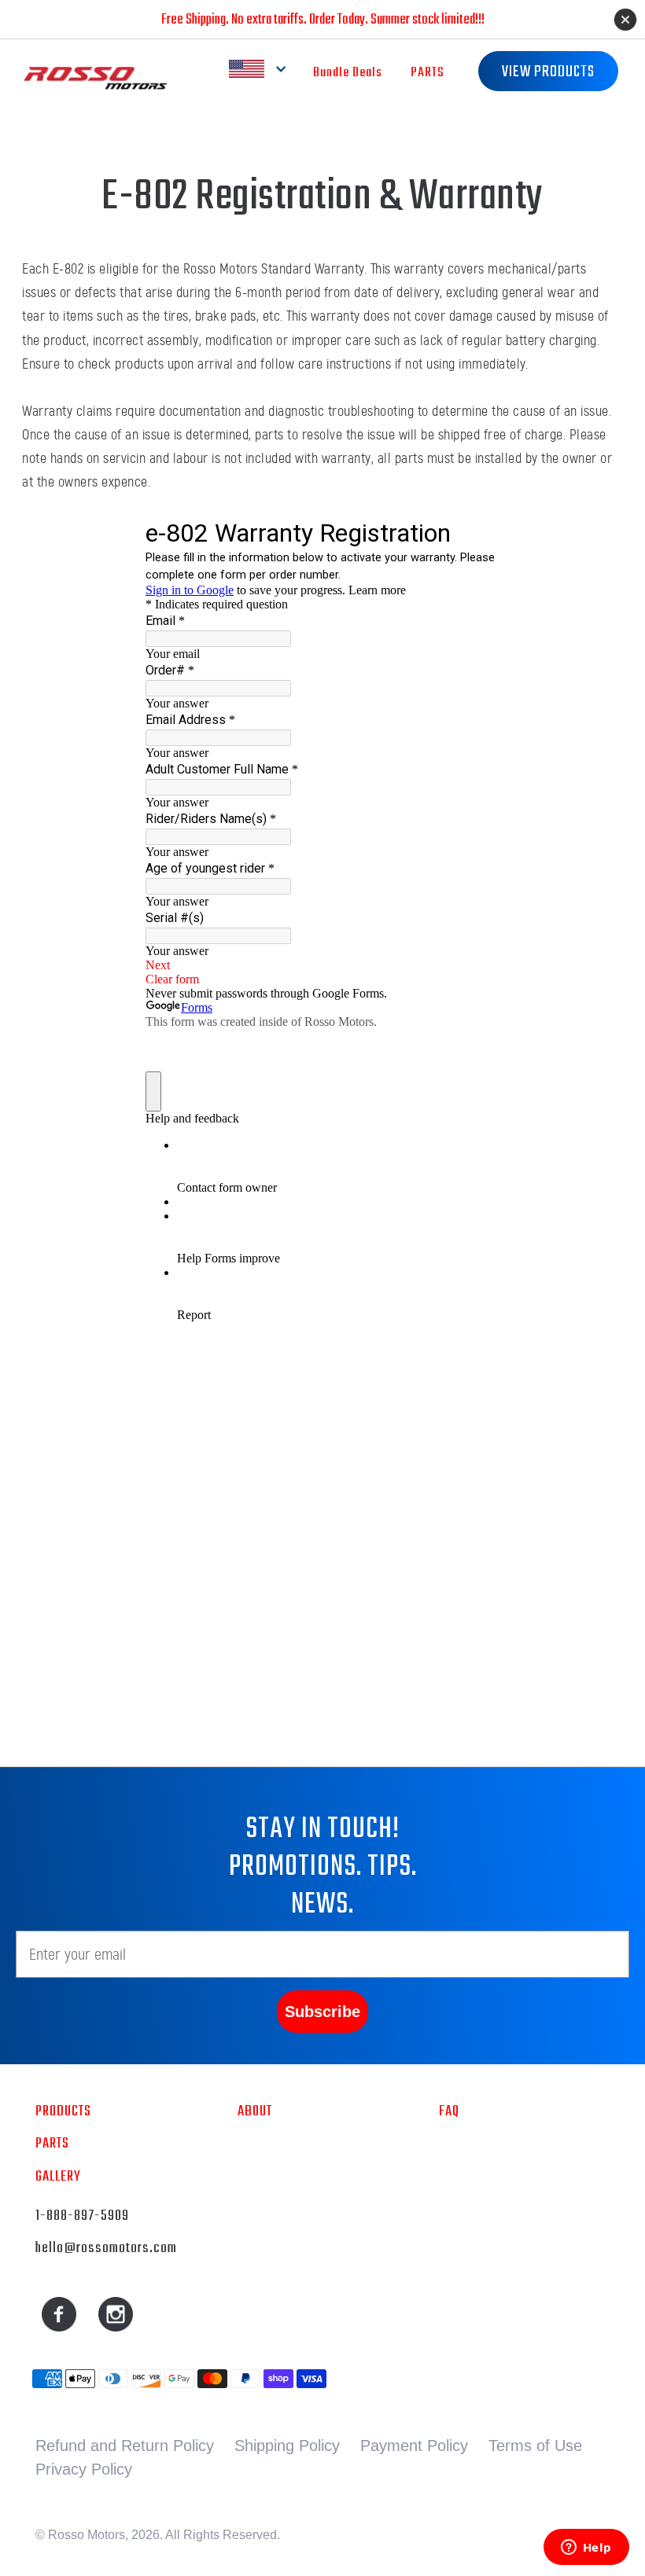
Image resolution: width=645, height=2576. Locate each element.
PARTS (428, 73)
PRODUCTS (63, 2111)
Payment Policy (414, 2446)
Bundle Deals (348, 73)
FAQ (449, 2111)
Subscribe (322, 2012)
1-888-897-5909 (82, 2216)
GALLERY (58, 2177)
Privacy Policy (84, 2469)
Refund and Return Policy (125, 2446)
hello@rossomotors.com (106, 2248)
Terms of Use (535, 2446)
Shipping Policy (287, 2446)
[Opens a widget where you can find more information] (586, 2548)
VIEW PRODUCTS (548, 72)
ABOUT (255, 2111)
